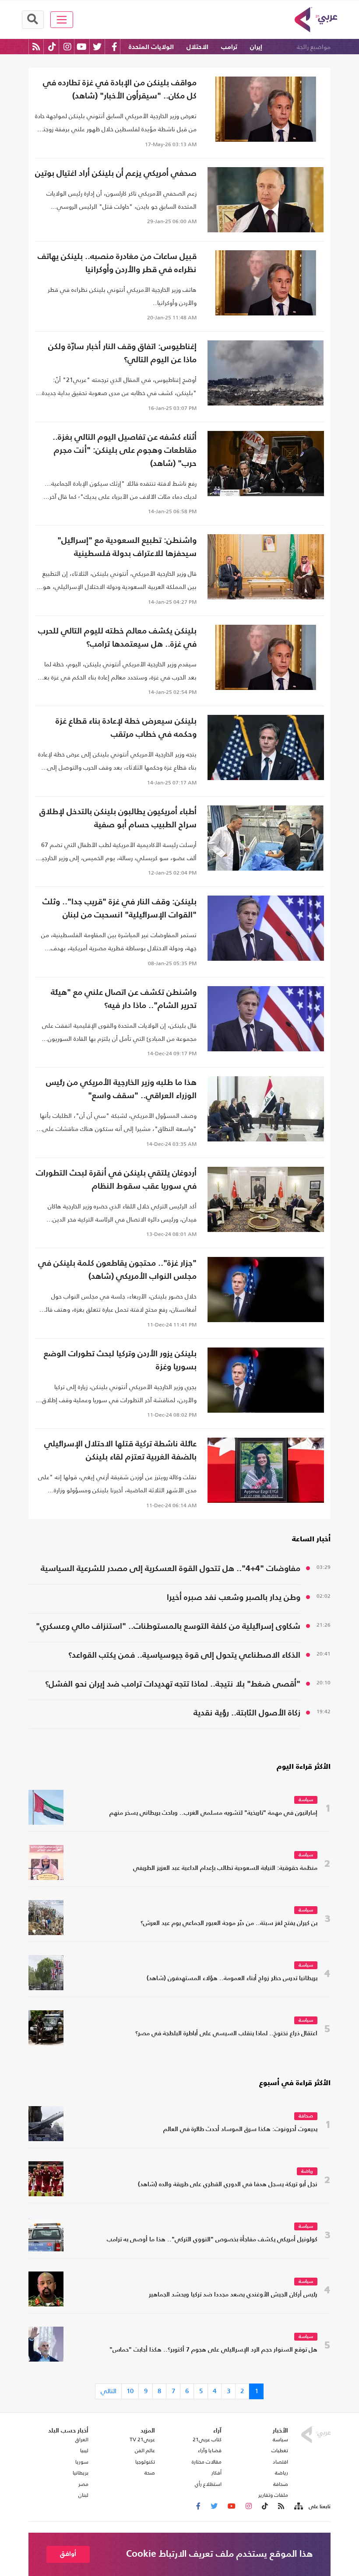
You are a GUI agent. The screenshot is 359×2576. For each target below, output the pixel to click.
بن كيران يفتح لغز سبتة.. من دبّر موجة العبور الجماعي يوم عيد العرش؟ (229, 1923)
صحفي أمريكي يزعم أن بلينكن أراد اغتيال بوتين (116, 173)
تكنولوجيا (145, 2462)
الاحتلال (197, 47)
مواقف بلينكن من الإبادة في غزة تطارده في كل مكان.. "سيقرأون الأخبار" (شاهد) (120, 89)
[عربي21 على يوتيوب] (81, 47)
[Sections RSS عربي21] (298, 2506)
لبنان (83, 2495)
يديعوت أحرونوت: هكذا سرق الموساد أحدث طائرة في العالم (240, 2130)
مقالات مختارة (207, 2462)
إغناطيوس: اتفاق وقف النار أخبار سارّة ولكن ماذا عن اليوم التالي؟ (122, 353)
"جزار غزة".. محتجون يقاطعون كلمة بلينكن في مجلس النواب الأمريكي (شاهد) (117, 1270)
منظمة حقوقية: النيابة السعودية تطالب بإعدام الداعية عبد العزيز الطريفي (225, 1868)
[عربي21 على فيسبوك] (114, 47)
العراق (82, 2439)
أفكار (216, 2473)
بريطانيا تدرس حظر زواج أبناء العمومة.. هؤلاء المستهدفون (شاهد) (232, 1979)
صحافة (306, 2116)
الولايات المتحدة (151, 47)
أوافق (68, 2554)
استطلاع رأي (208, 2484)
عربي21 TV (142, 2439)
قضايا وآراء (210, 2450)
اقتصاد (280, 2462)
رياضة (307, 2172)
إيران (256, 47)
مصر (83, 2484)
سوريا (82, 2462)
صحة (150, 2473)
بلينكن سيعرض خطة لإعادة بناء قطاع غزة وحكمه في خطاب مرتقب (126, 728)
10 (130, 2391)
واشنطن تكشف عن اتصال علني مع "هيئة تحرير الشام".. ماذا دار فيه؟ (124, 999)
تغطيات (280, 2450)
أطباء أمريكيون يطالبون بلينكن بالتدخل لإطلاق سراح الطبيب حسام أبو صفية (118, 818)
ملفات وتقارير (273, 2495)
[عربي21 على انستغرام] (67, 47)
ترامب (229, 47)
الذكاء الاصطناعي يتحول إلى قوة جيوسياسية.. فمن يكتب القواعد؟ (184, 1655)
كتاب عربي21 (207, 2439)
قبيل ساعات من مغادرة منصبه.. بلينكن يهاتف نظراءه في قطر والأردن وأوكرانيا (117, 263)
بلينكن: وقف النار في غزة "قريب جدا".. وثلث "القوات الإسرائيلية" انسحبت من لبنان (120, 908)
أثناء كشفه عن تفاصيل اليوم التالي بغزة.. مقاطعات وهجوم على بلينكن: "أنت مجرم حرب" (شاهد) (125, 450)
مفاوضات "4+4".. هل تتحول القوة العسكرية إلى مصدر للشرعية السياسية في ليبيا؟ (171, 1570)
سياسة (306, 1800)
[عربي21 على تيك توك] (52, 47)
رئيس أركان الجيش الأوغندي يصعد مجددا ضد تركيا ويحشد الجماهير (233, 2295)
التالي (109, 2391)
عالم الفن (145, 2450)
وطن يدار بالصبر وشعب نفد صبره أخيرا (234, 1598)
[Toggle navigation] (62, 20)
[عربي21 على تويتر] (97, 47)
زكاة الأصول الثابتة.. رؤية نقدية (247, 1713)
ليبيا (84, 2450)
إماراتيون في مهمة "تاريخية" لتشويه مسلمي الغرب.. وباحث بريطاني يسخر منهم (213, 1813)
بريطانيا (81, 2473)
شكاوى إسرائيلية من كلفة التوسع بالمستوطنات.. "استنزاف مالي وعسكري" (168, 1626)
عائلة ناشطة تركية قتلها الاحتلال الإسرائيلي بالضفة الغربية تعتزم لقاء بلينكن (120, 1451)
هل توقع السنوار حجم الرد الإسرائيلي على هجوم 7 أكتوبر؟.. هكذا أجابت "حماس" (213, 2350)
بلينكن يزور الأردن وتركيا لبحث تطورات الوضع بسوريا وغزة (120, 1360)
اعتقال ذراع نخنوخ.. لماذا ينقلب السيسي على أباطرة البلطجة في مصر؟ (226, 2034)
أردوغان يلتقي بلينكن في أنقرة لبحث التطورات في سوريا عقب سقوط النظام (116, 1180)
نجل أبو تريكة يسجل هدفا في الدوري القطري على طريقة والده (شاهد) (228, 2185)
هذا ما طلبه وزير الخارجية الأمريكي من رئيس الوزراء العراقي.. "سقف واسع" (121, 1089)
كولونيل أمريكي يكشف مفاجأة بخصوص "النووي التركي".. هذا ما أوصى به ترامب (212, 2240)
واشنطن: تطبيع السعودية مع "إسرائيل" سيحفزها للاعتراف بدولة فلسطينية (127, 547)
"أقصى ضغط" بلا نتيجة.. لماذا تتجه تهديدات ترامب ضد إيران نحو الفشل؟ (173, 1684)
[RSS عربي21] (36, 47)
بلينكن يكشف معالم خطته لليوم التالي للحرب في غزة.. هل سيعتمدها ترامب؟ (117, 638)
